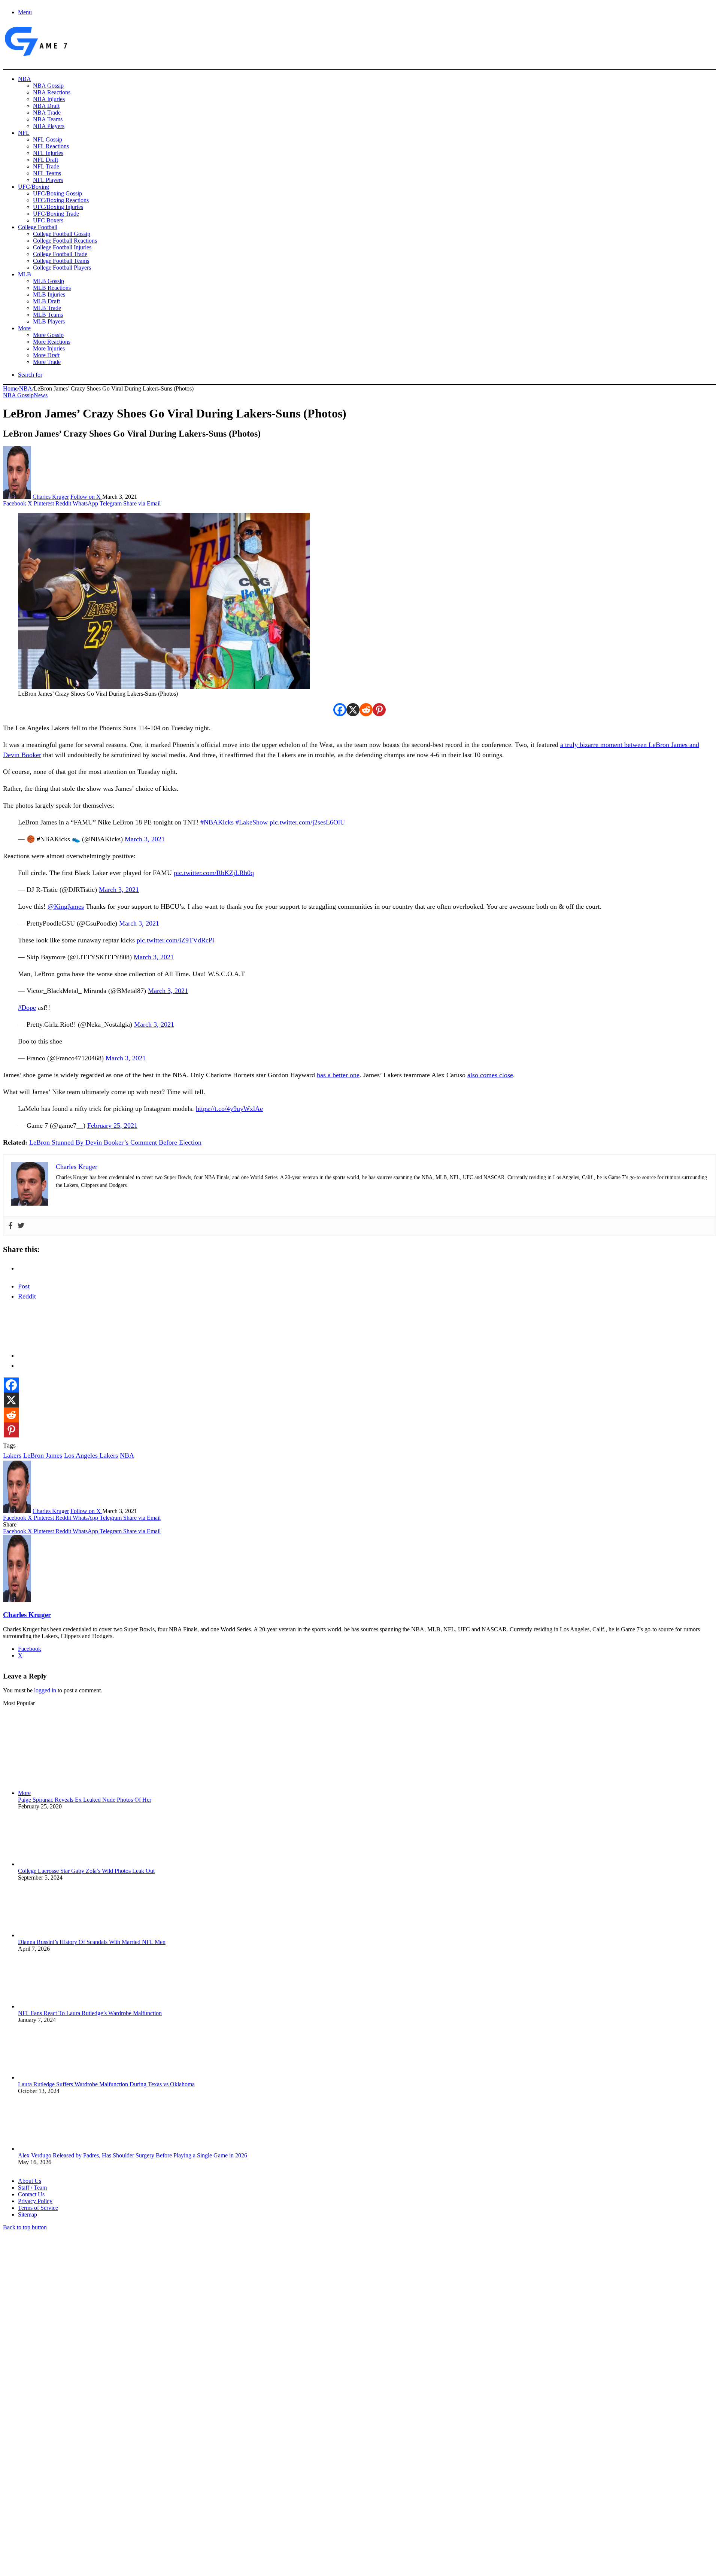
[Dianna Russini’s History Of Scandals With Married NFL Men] (59, 1935)
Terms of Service (38, 2208)
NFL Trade (46, 166)
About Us (30, 2181)
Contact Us (31, 2194)
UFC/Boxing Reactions (61, 200)
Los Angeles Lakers (91, 1455)
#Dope (27, 1008)
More (24, 328)
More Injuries (49, 348)
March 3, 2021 (145, 839)
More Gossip (48, 335)
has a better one (338, 1075)
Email (102, 2495)
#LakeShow (252, 822)
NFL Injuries (48, 153)
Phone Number (165, 2495)
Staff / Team (32, 2188)
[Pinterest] (379, 710)
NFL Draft (45, 160)
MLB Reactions (52, 288)
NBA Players (49, 126)
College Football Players (62, 268)
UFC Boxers (48, 220)
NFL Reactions (51, 146)
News (41, 395)
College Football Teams (61, 261)
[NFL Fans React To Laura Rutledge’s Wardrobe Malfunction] (59, 2006)
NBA (25, 79)
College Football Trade (60, 254)
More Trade (47, 362)
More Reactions (52, 342)
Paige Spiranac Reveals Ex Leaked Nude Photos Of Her (85, 1800)
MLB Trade (47, 308)
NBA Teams (48, 119)
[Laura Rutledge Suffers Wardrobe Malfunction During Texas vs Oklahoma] (59, 2077)
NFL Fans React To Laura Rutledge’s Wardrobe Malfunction (90, 2013)
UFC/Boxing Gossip (57, 193)
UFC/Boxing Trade (56, 214)
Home (10, 388)
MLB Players (49, 321)
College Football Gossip (62, 234)
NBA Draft (46, 106)
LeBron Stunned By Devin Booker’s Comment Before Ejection (115, 1142)
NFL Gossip (48, 139)
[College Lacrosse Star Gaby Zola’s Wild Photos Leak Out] (59, 1864)
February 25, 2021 (112, 1126)
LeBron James (43, 1455)
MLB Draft (46, 301)
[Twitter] (21, 1226)
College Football (38, 227)
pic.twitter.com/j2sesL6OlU (307, 822)
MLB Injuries (49, 294)
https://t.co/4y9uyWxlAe (229, 1109)
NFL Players (48, 180)
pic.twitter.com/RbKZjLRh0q (214, 873)
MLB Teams (48, 315)
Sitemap (28, 2214)
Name (49, 2495)
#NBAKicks (217, 822)
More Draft (46, 355)
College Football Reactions (65, 241)
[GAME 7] (35, 56)
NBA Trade (47, 113)
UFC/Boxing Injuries (58, 207)
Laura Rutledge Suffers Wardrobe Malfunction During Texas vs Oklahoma (106, 2084)
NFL (24, 133)
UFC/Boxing (34, 187)
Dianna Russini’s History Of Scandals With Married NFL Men (92, 1942)
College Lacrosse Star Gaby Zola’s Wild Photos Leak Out (86, 1871)
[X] (353, 710)
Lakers (12, 1455)
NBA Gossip (48, 86)
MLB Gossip (48, 281)
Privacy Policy (35, 2201)
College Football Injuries (62, 247)
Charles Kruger (51, 497)
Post (24, 1286)
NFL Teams (47, 173)
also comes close (490, 1075)
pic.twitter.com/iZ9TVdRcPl (175, 940)
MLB (25, 274)
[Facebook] (340, 710)
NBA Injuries (49, 99)
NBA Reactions (52, 92)
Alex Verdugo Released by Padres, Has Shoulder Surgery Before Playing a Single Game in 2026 (133, 2155)
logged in (45, 1690)
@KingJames (66, 906)
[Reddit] (366, 710)
